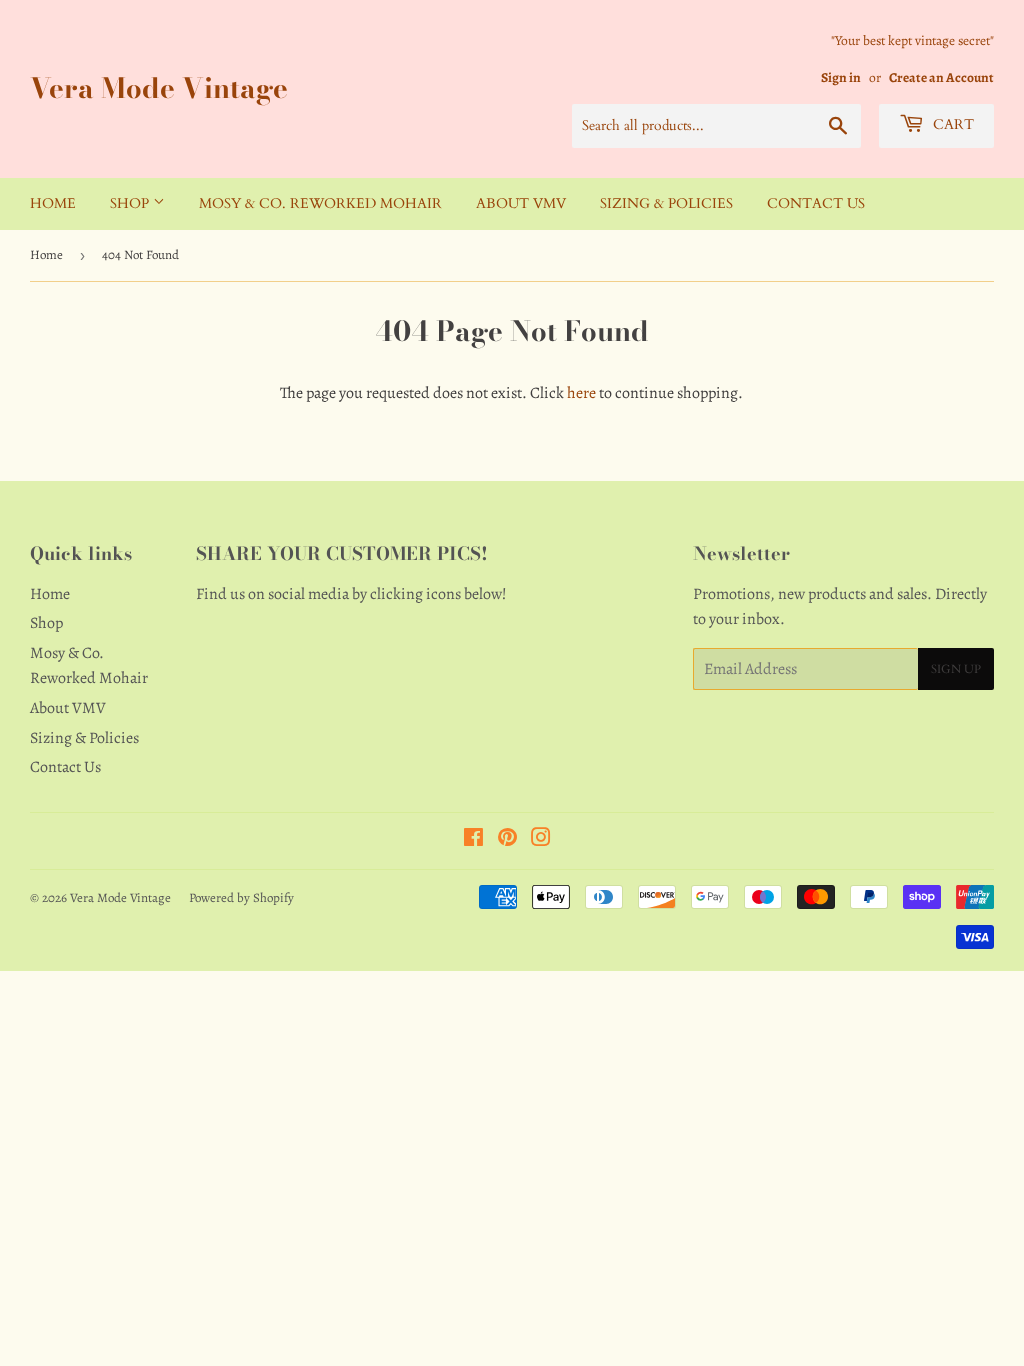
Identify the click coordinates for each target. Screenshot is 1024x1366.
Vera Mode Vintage (159, 88)
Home (53, 203)
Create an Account (941, 77)
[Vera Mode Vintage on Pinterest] (507, 840)
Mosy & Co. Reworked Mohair (320, 203)
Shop (131, 203)
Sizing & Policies (666, 203)
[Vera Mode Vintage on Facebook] (473, 840)
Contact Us (816, 203)
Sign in (841, 77)
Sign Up (956, 669)
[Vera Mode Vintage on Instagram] (541, 840)
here (581, 393)
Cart (951, 124)
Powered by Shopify (241, 897)
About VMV (521, 203)
